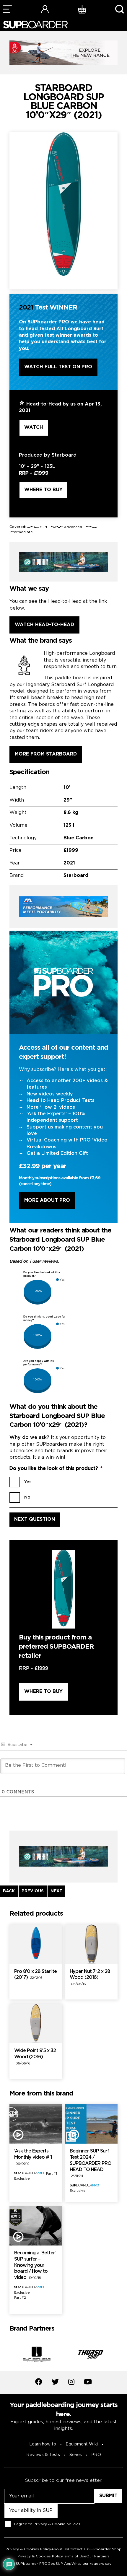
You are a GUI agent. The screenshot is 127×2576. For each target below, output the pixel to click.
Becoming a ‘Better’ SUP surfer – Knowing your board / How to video (35, 2265)
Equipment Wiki (82, 2444)
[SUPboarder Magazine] (35, 25)
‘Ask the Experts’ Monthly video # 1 (33, 2157)
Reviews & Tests (43, 2455)
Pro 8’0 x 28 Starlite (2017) (35, 1975)
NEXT (56, 1891)
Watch (34, 428)
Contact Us (78, 2549)
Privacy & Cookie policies (57, 2524)
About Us (60, 2549)
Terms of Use (75, 2556)
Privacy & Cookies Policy (28, 2549)
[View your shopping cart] (82, 9)
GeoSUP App (60, 2564)
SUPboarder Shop (105, 2549)
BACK (9, 1891)
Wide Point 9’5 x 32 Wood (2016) (35, 2057)
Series (76, 2455)
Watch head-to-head (44, 625)
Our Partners (98, 2556)
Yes (28, 1482)
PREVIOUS (33, 1891)
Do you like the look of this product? (56, 1469)
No (27, 1497)
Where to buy (43, 490)
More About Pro (47, 1200)
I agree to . (48, 2524)
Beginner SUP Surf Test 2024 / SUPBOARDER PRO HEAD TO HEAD (91, 2163)
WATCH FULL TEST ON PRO (58, 367)
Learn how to (43, 2444)
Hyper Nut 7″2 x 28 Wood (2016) (90, 1978)
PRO (96, 2455)
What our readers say (91, 2564)
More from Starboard (46, 754)
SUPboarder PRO (32, 2564)
